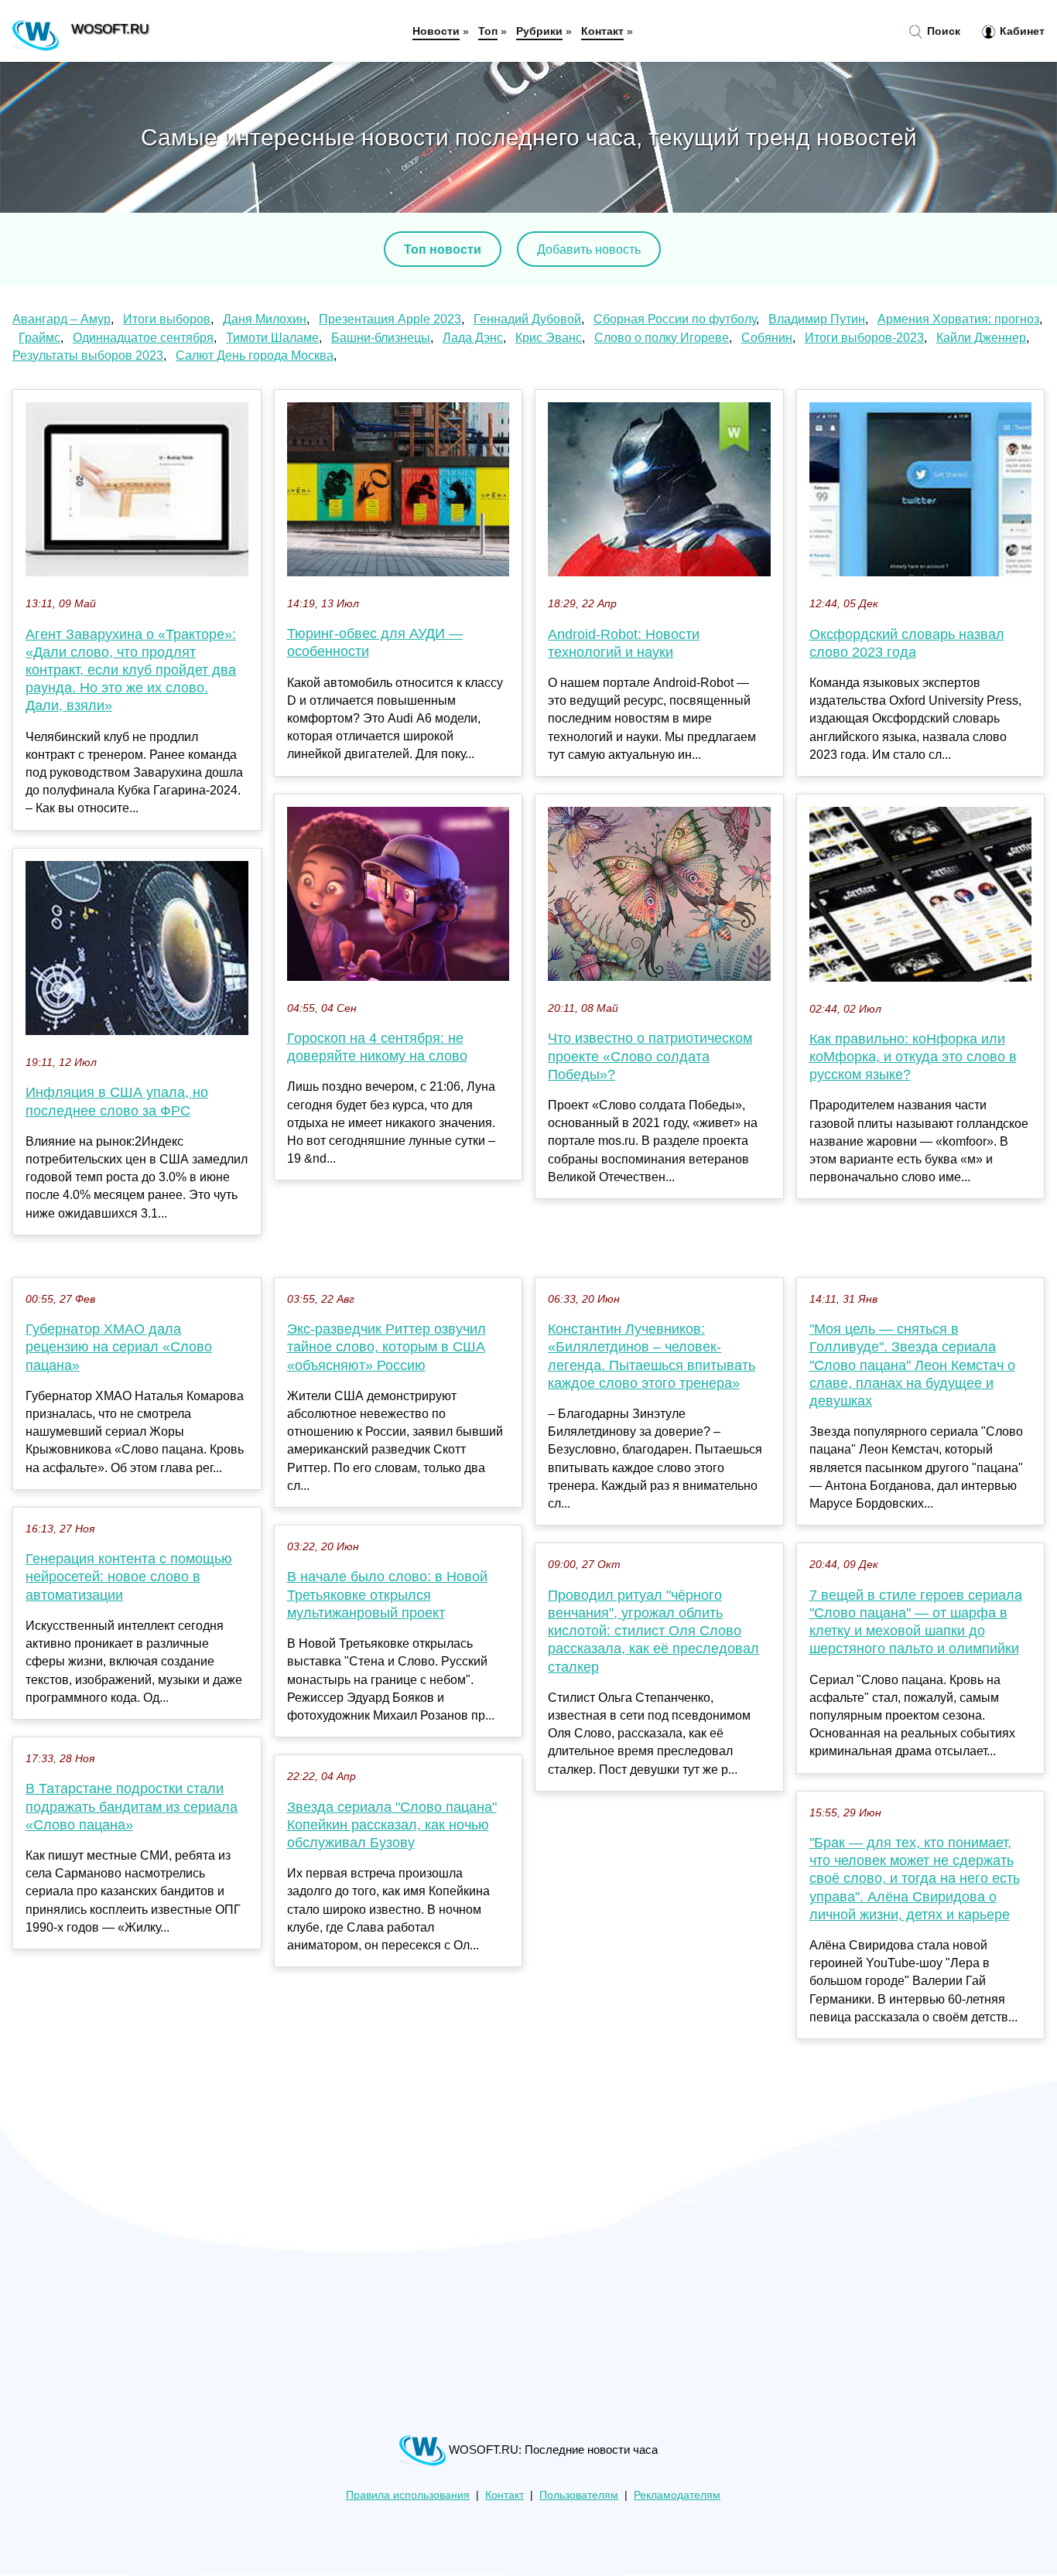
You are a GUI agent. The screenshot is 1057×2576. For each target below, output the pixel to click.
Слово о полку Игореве (662, 338)
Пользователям (579, 2495)
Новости (436, 31)
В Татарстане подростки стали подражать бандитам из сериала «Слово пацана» (132, 1806)
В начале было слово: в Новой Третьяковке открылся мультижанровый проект (387, 1594)
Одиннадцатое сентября (143, 338)
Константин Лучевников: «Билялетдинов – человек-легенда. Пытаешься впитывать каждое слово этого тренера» (652, 1356)
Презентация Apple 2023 (390, 319)
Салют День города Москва (255, 355)
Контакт (602, 31)
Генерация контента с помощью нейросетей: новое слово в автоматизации (129, 1577)
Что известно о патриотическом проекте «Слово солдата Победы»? (650, 1056)
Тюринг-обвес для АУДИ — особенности (375, 642)
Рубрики (539, 31)
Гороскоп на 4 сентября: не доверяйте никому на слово (377, 1047)
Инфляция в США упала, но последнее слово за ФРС (117, 1101)
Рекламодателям (677, 2495)
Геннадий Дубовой (527, 319)
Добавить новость (589, 249)
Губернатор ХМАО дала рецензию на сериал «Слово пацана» (119, 1347)
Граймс (39, 338)
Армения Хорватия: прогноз (958, 319)
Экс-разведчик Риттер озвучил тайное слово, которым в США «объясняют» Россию (387, 1347)
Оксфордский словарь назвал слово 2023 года (907, 643)
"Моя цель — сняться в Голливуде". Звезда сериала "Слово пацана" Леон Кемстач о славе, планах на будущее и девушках (912, 1365)
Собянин (767, 338)
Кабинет (1021, 31)
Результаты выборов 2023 (88, 355)
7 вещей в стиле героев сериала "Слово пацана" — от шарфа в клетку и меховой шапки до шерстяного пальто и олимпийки (916, 1622)
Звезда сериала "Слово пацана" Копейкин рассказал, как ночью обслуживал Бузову (392, 1825)
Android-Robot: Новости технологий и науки (624, 643)
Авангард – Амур (62, 319)
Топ (488, 31)
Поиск (942, 31)
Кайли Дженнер (981, 338)
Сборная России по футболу (675, 319)
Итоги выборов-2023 (864, 338)
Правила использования (408, 2495)
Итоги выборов (167, 319)
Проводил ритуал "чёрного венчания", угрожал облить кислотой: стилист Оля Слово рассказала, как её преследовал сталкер (653, 1631)
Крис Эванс (549, 338)
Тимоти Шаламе (272, 338)
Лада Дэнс (473, 338)
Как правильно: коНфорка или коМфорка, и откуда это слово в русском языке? (913, 1057)
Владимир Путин (817, 319)
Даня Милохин (265, 319)
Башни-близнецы (381, 338)
